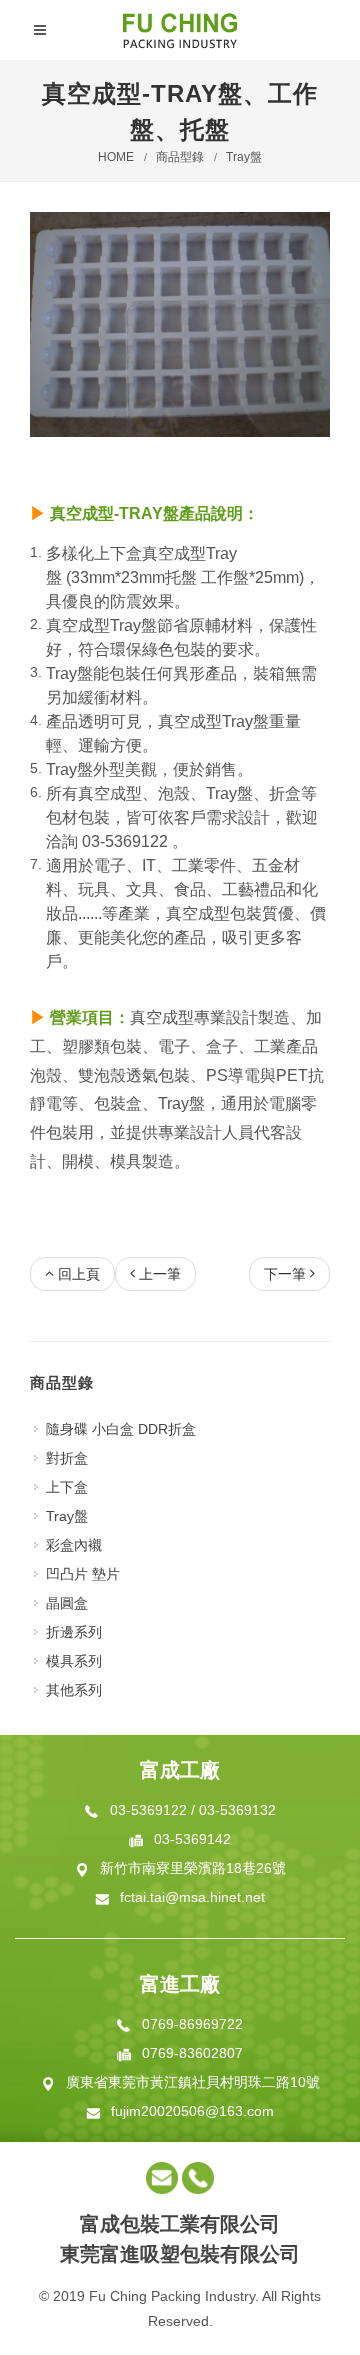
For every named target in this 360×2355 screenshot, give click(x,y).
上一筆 (160, 1274)
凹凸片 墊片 (83, 1574)
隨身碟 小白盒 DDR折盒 (121, 1429)
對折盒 (67, 1458)
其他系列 (74, 1690)
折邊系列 (74, 1632)
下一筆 (285, 1274)
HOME (116, 157)
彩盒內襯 (74, 1545)
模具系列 (74, 1661)
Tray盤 (244, 157)
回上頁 (79, 1274)
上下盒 (67, 1487)
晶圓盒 (67, 1603)
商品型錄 (180, 157)
